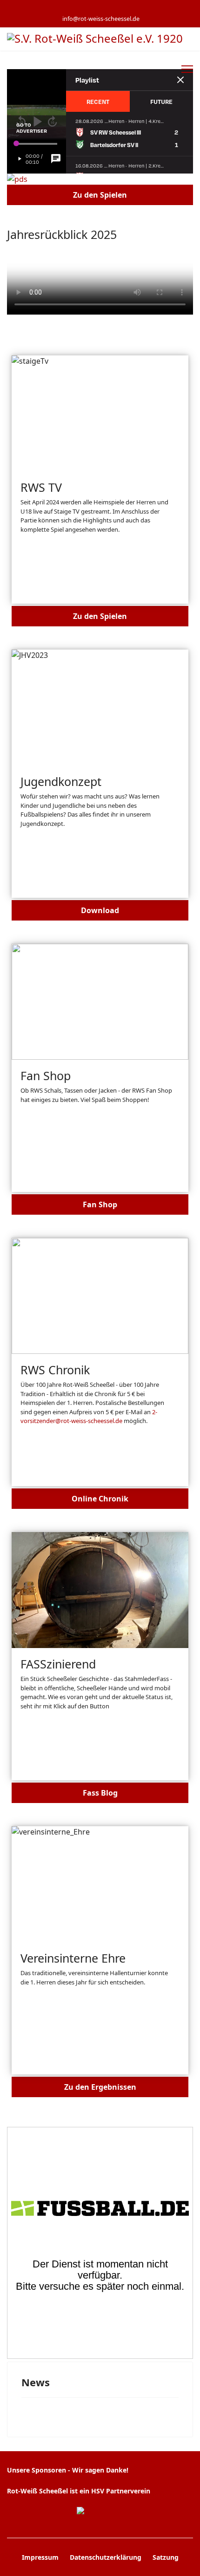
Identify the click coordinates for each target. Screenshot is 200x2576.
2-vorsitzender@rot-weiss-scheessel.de (89, 1417)
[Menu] (187, 69)
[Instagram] (107, 9)
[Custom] (122, 9)
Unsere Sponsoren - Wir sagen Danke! (68, 2470)
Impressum (40, 2557)
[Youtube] (93, 9)
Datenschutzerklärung (106, 2557)
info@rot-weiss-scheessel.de (101, 19)
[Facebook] (78, 9)
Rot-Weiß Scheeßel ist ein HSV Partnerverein (79, 2491)
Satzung (166, 2557)
